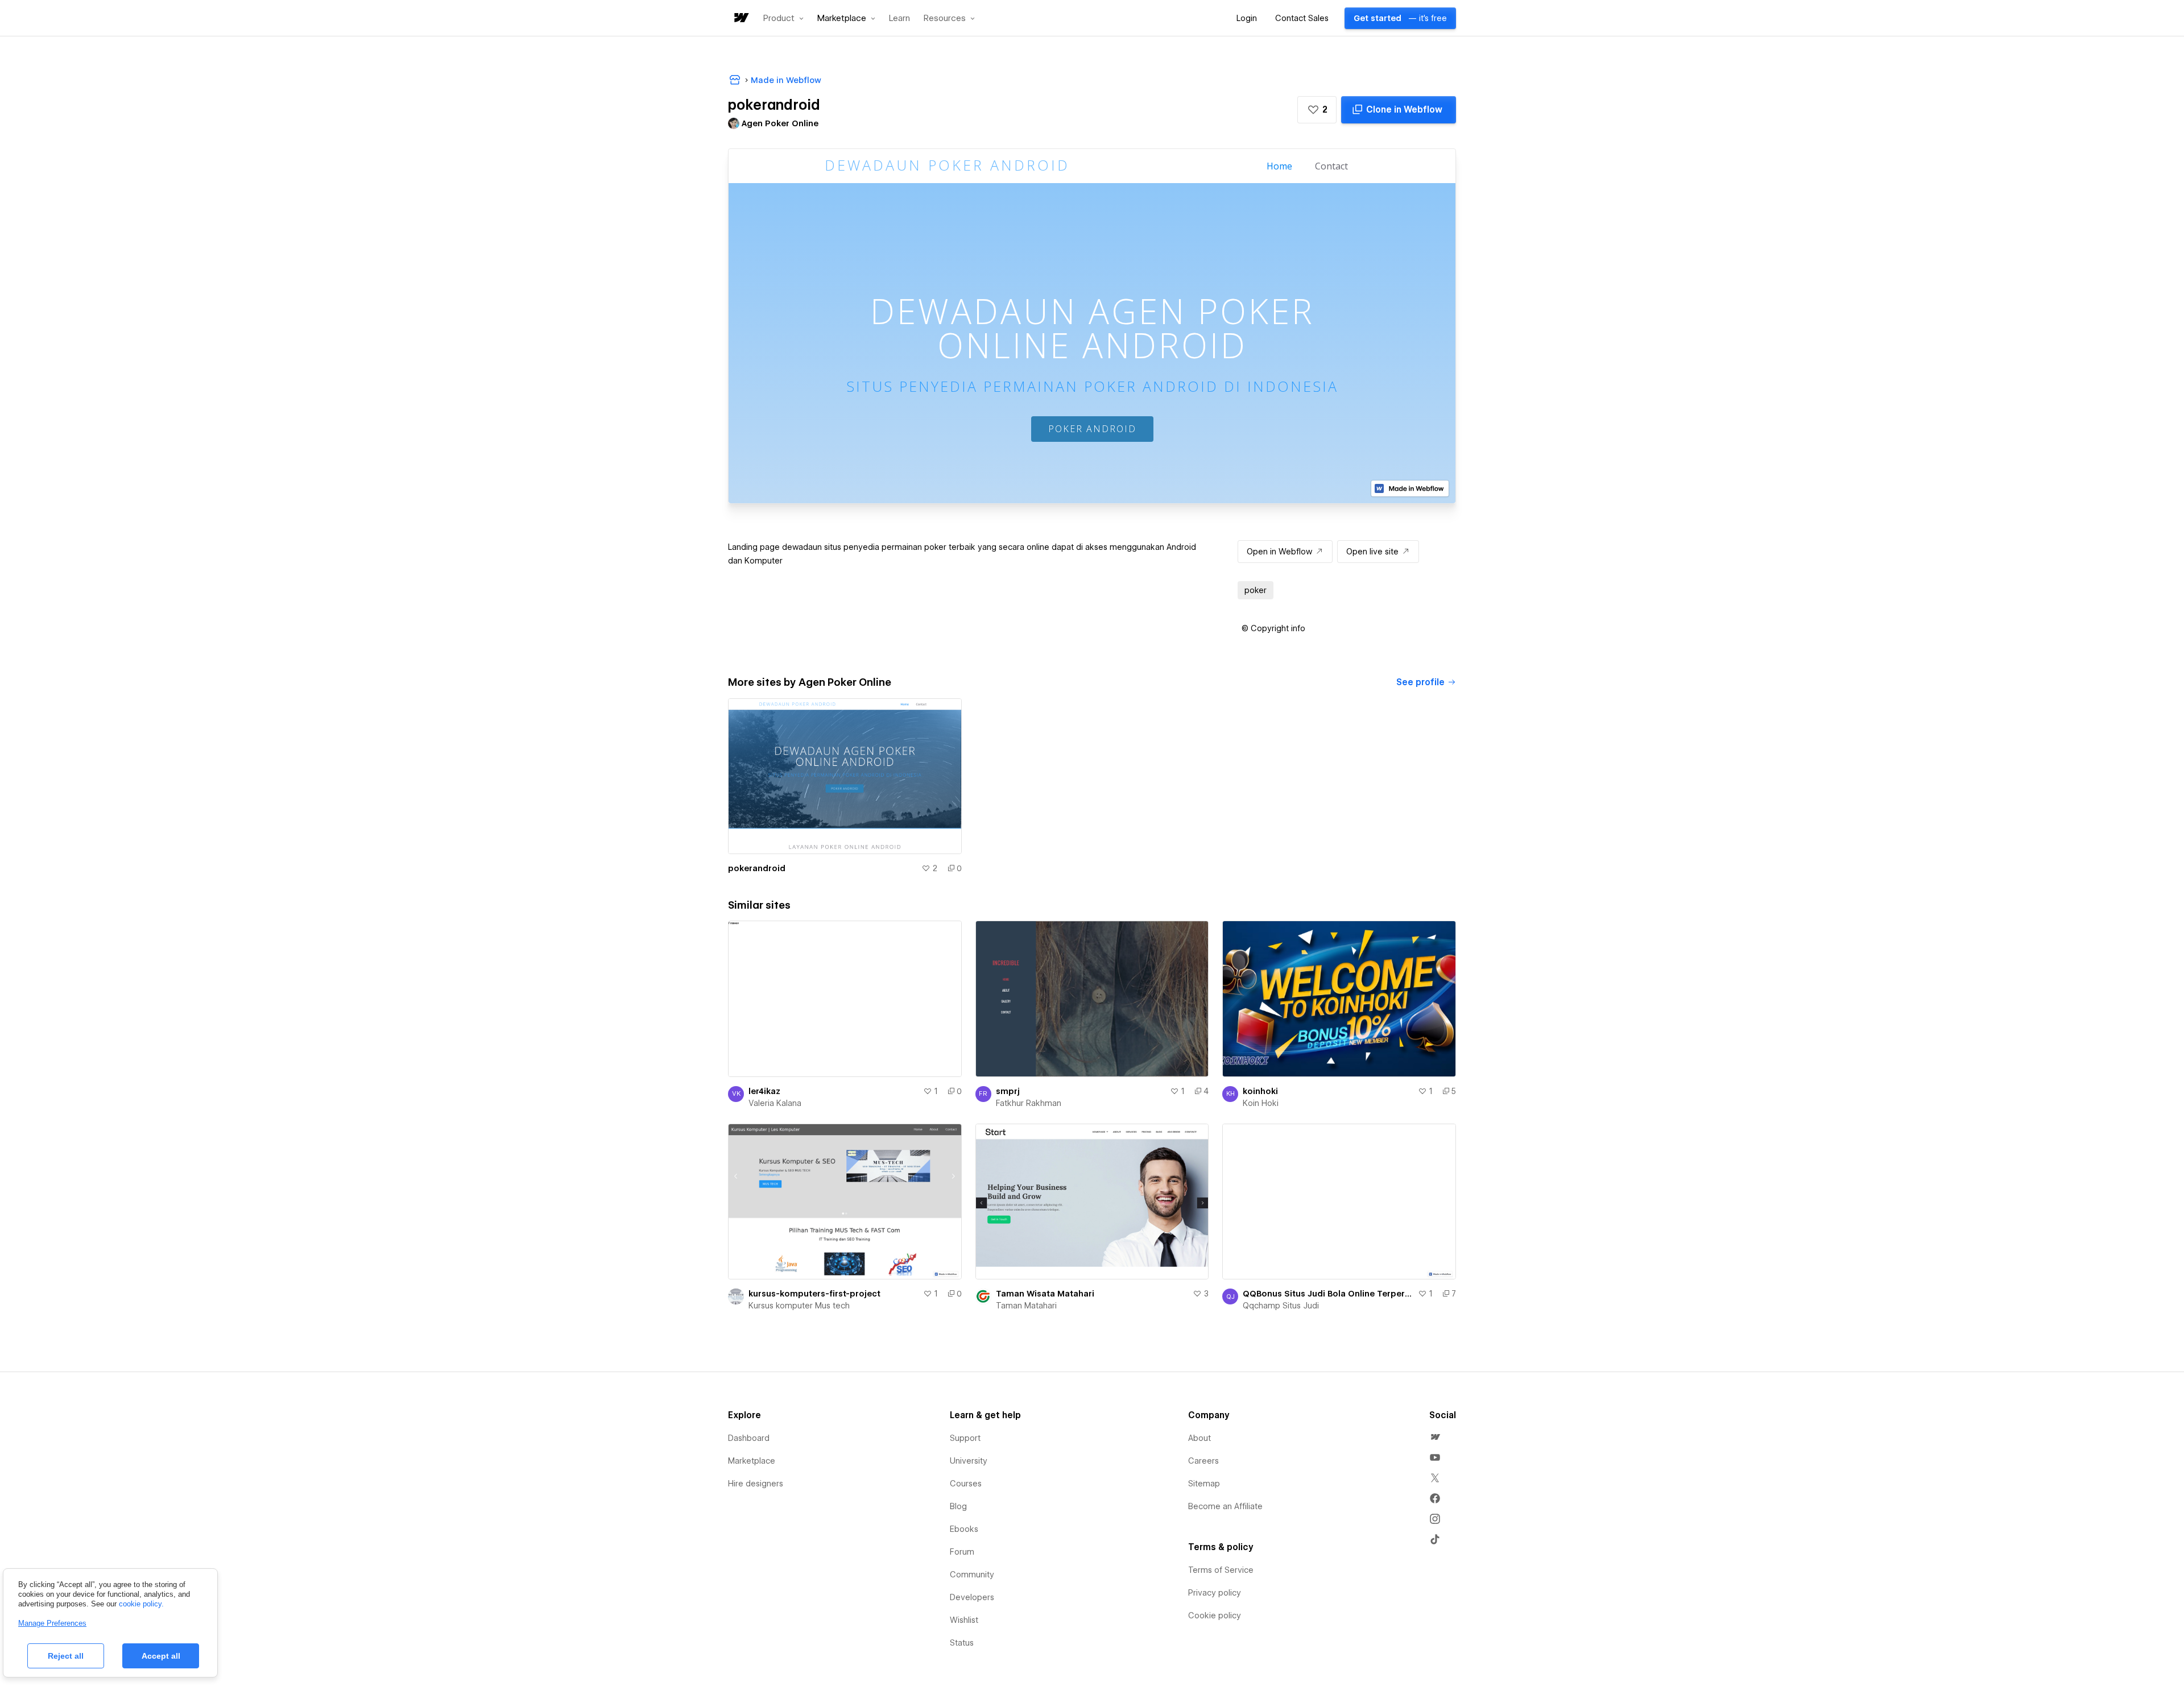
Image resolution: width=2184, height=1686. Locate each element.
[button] (783, 18)
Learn (899, 18)
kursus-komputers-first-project (814, 1294)
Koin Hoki (1261, 1103)
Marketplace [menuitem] (752, 1461)
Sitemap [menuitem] (1204, 1484)
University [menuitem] (969, 1461)
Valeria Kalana (775, 1103)
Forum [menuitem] (962, 1552)
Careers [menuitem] (1203, 1461)
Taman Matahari (1026, 1306)
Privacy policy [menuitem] (1215, 1593)
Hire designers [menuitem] (756, 1484)
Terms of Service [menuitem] (1221, 1570)
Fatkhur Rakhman (1029, 1103)
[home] (741, 18)
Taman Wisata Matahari (1045, 1294)
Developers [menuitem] (972, 1597)
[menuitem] (1435, 1437)
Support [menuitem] (965, 1438)
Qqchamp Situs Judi (1281, 1306)
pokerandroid (757, 868)
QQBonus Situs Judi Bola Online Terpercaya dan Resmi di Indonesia (1328, 1294)
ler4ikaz (764, 1091)
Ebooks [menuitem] (964, 1529)
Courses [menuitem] (966, 1484)
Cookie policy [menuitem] (1215, 1615)
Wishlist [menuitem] (964, 1620)
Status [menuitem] (962, 1643)
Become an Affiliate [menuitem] (1225, 1506)
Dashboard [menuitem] (749, 1438)
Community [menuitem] (972, 1575)
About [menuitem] (1199, 1438)
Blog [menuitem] (958, 1506)
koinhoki (1260, 1091)
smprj (1008, 1091)
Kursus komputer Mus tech (799, 1306)
